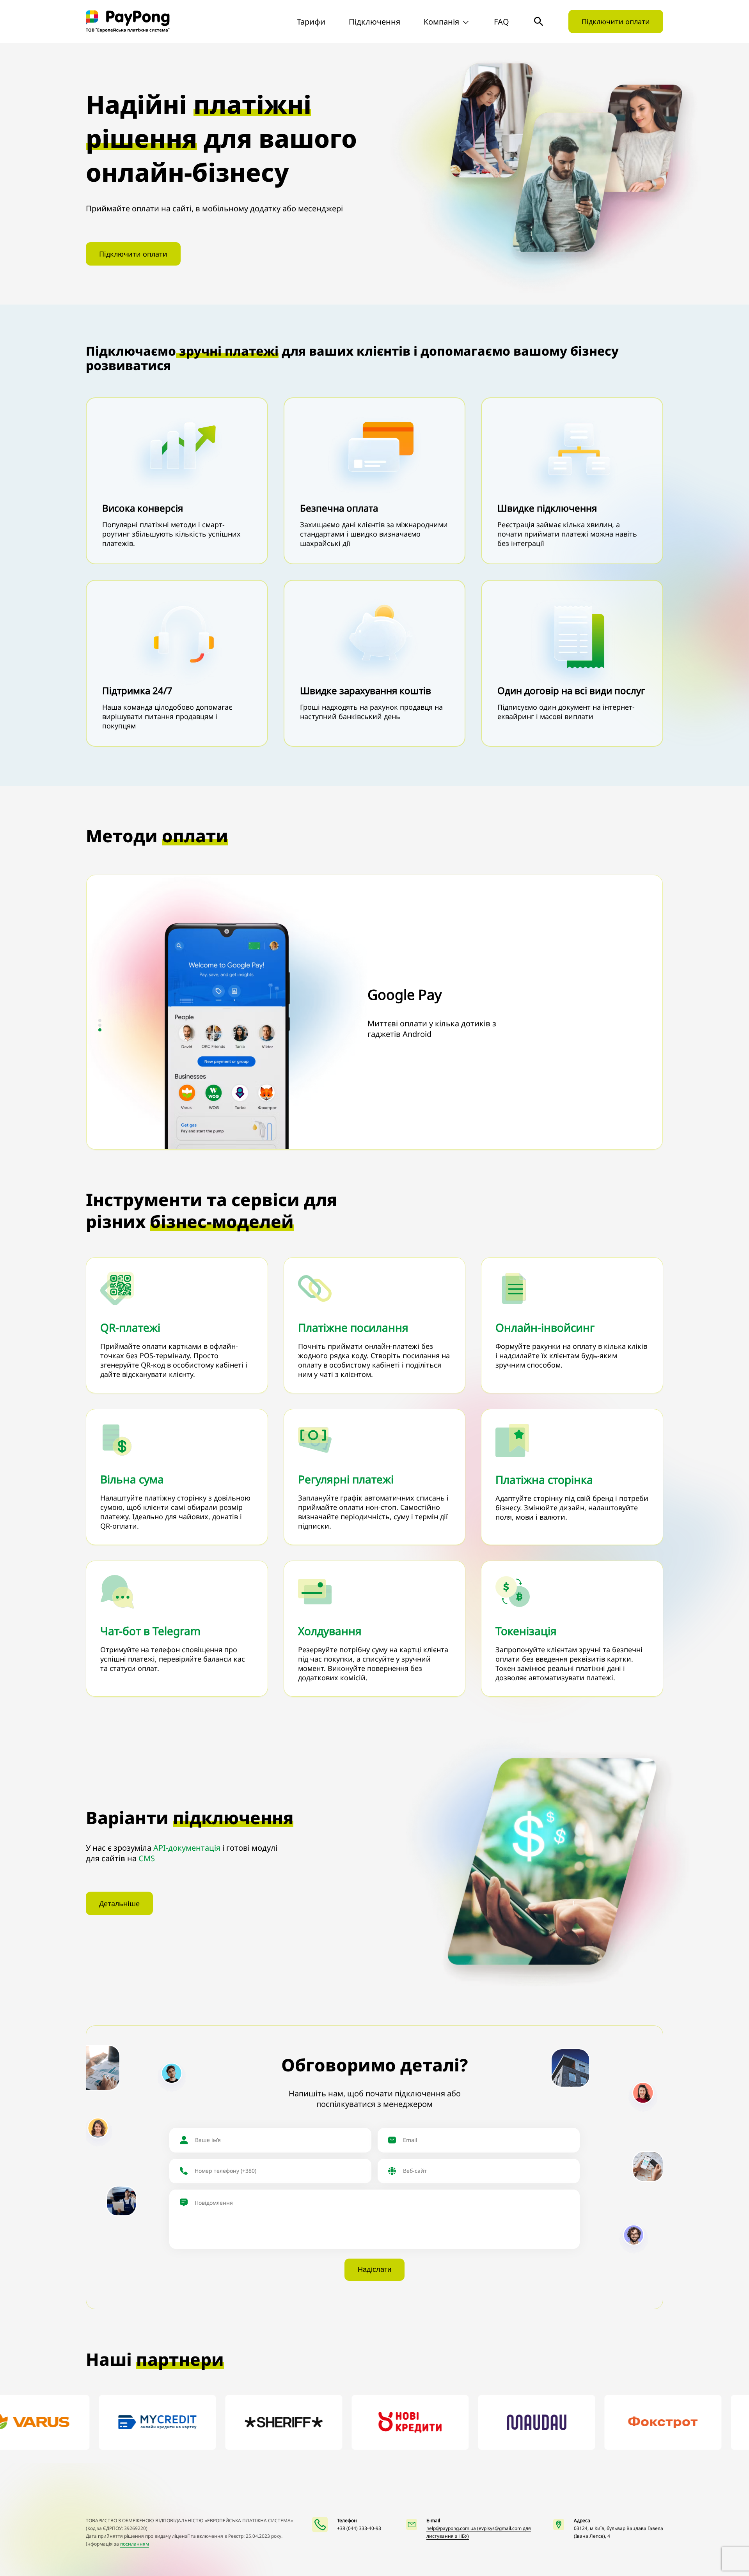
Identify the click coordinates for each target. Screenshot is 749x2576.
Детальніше (119, 1903)
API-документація (187, 1848)
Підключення (374, 22)
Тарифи (311, 22)
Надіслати (374, 2270)
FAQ (501, 22)
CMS (147, 1858)
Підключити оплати (616, 21)
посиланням (135, 2544)
